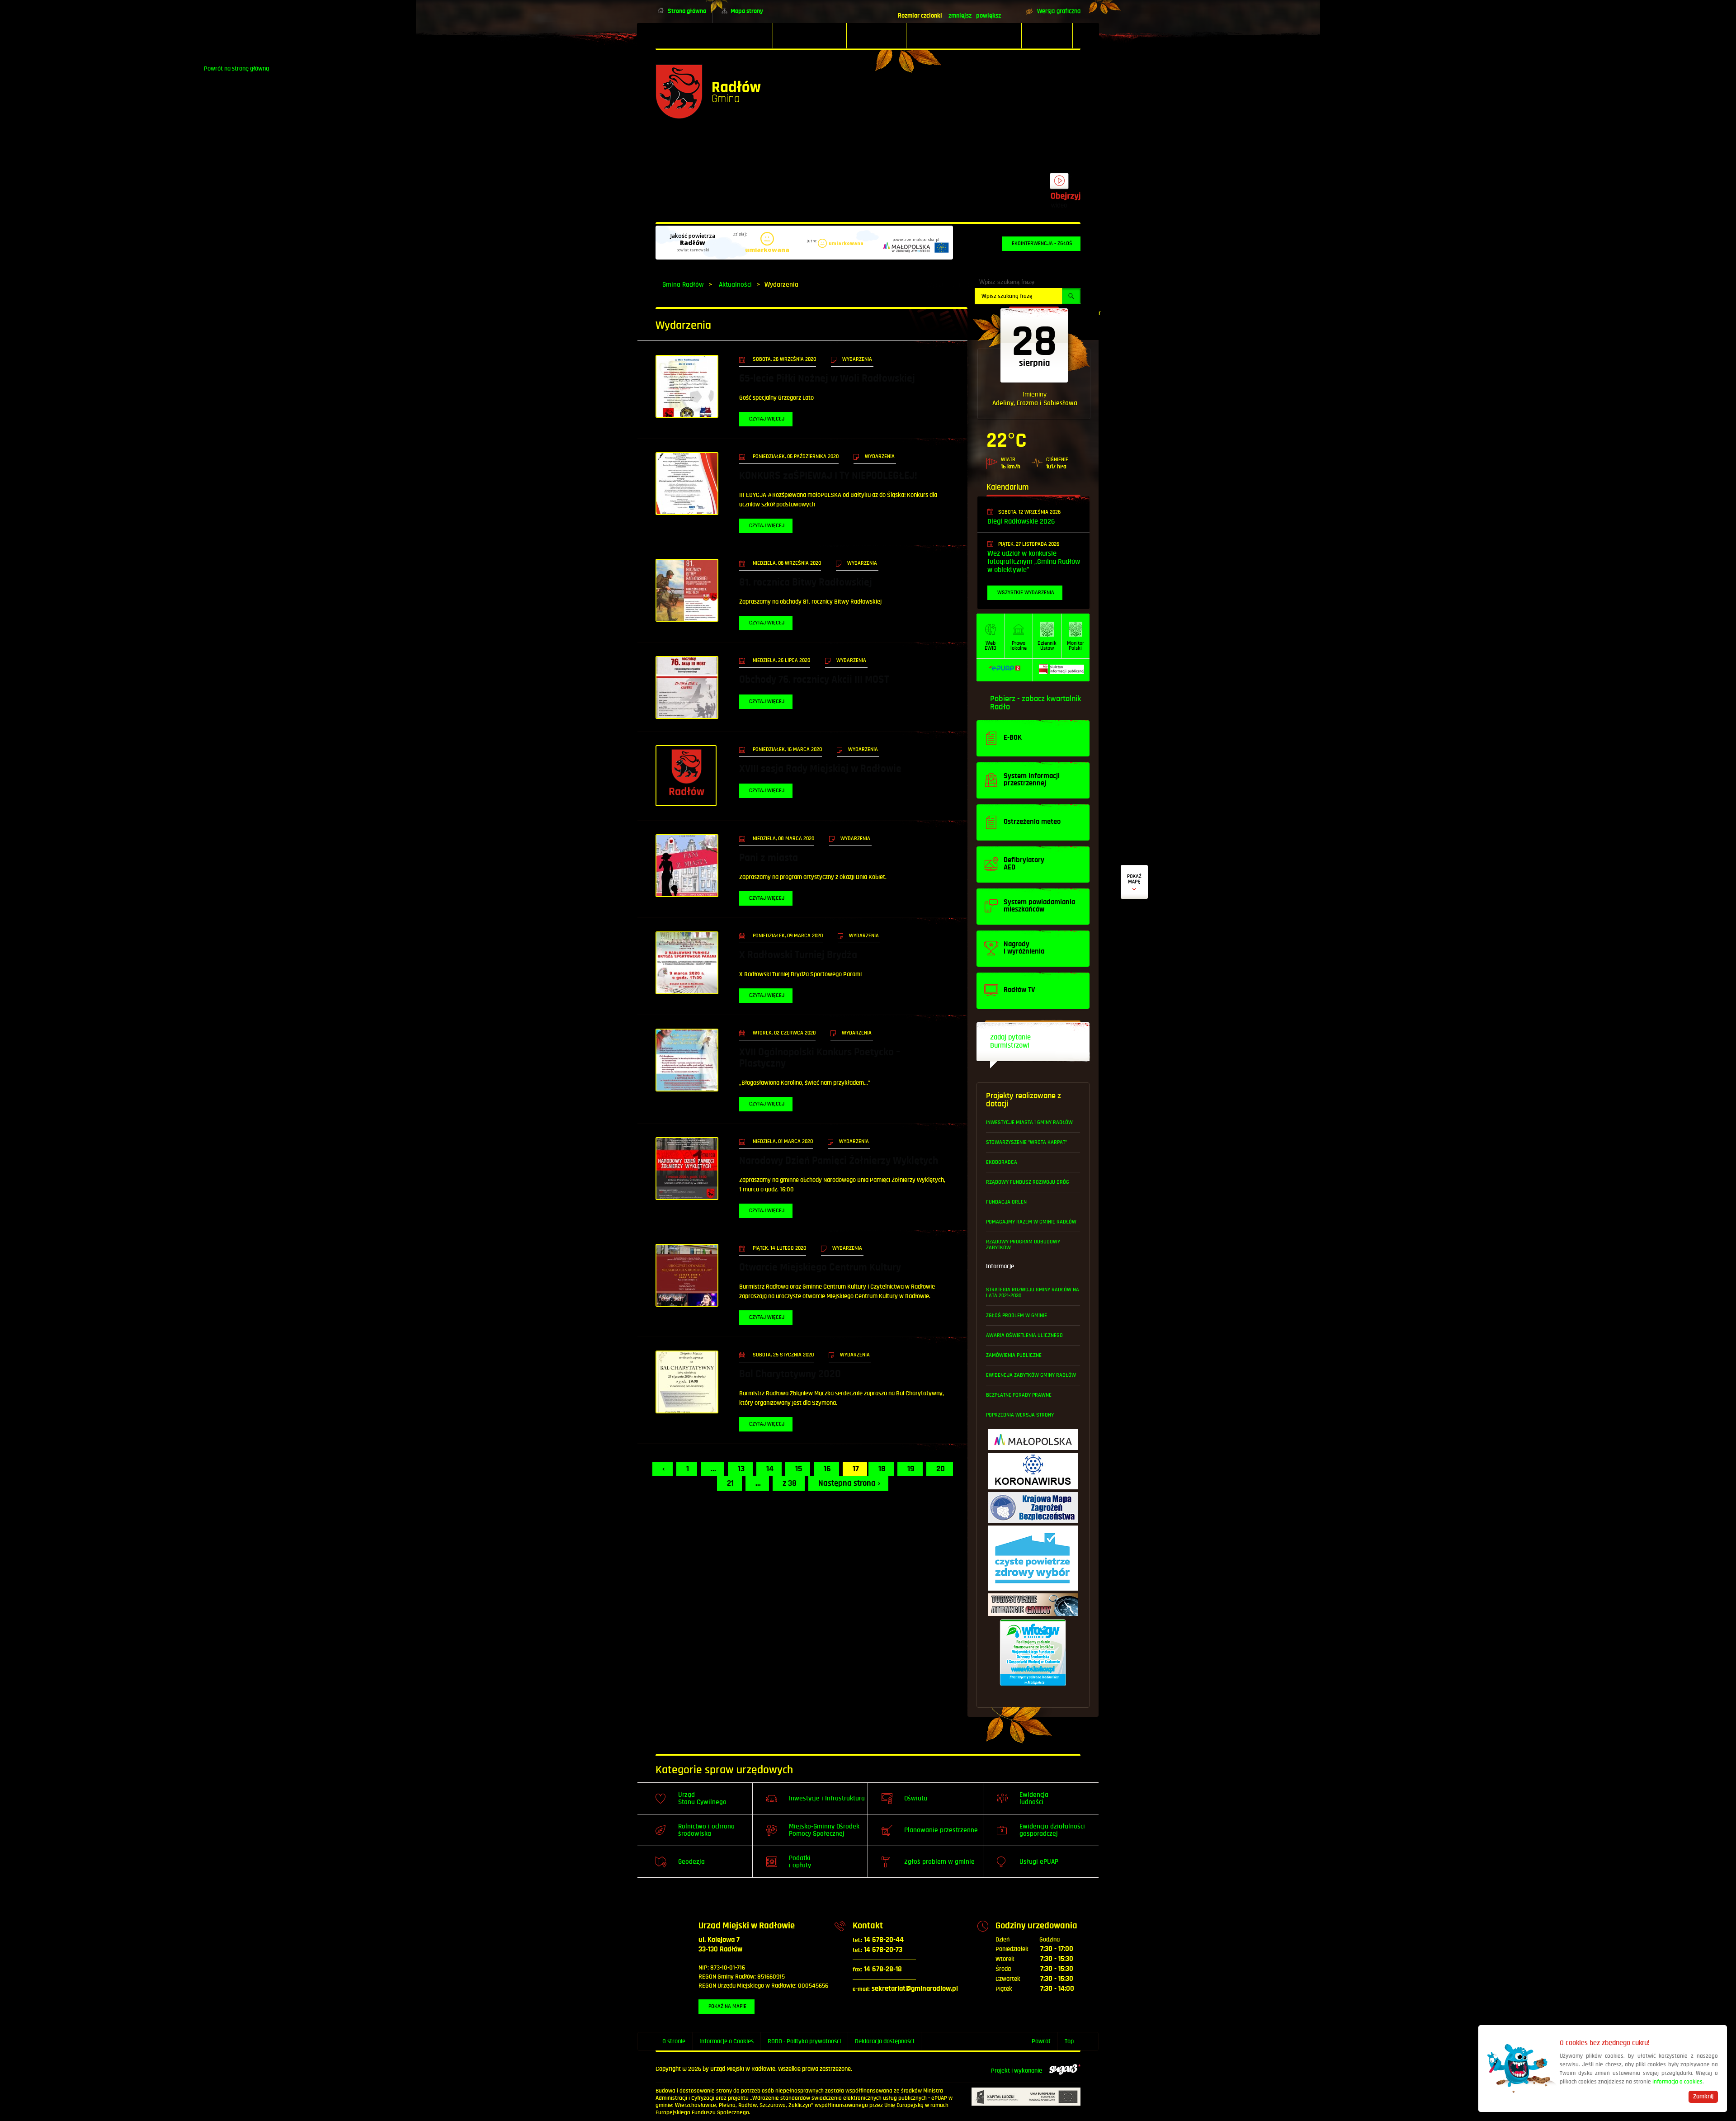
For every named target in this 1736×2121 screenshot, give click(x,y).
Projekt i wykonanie (1017, 2071)
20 (941, 1469)
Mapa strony (747, 11)
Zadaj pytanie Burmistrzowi (1010, 1042)
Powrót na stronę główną (708, 92)
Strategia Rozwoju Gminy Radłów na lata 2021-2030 (1033, 1293)
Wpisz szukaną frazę (1007, 282)
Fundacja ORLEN (1006, 1202)
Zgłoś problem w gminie (1017, 1316)
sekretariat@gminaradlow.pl (905, 1989)
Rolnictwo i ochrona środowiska (706, 1830)
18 (882, 1469)
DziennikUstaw (1047, 646)
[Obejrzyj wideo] (1059, 185)
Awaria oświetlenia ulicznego (1024, 1335)
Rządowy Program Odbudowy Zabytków (1023, 1245)
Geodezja (691, 1862)
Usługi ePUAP (1039, 1862)
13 (741, 1469)
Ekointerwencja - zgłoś (1042, 243)
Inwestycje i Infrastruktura (827, 1798)
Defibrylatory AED (1134, 882)
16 (827, 1469)
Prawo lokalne (1019, 646)
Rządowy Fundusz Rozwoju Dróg (1028, 1182)
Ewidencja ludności (1034, 1798)
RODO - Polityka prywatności (804, 2041)
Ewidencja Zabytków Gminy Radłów (1031, 1375)
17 (856, 1469)
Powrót (1041, 2041)
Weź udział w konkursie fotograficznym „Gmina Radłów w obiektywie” (1034, 562)
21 (730, 1483)
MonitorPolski (1076, 646)
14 (770, 1469)
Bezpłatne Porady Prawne (1019, 1395)
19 (911, 1469)
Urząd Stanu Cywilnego (702, 1798)
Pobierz (1003, 699)
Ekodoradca (1002, 1162)
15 (799, 1469)
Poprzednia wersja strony (1020, 1415)
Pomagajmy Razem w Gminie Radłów (1031, 1222)
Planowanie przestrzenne (941, 1830)
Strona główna (687, 11)
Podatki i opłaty (800, 1862)
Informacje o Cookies (726, 2041)
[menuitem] (685, 36)
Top (1069, 2041)
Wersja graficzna (1059, 11)
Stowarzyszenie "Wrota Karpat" (1026, 1142)
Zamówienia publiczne (1014, 1355)
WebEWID (991, 646)
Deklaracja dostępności (885, 2041)
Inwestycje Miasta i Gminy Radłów (1029, 1122)
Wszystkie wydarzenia (1026, 593)
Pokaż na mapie (727, 2006)
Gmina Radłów (683, 285)
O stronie (674, 2041)
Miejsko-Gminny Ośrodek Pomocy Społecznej (824, 1830)
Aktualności (735, 285)
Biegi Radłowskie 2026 (1021, 522)
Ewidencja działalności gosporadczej (1052, 1830)
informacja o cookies (1677, 2082)
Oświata (916, 1798)
